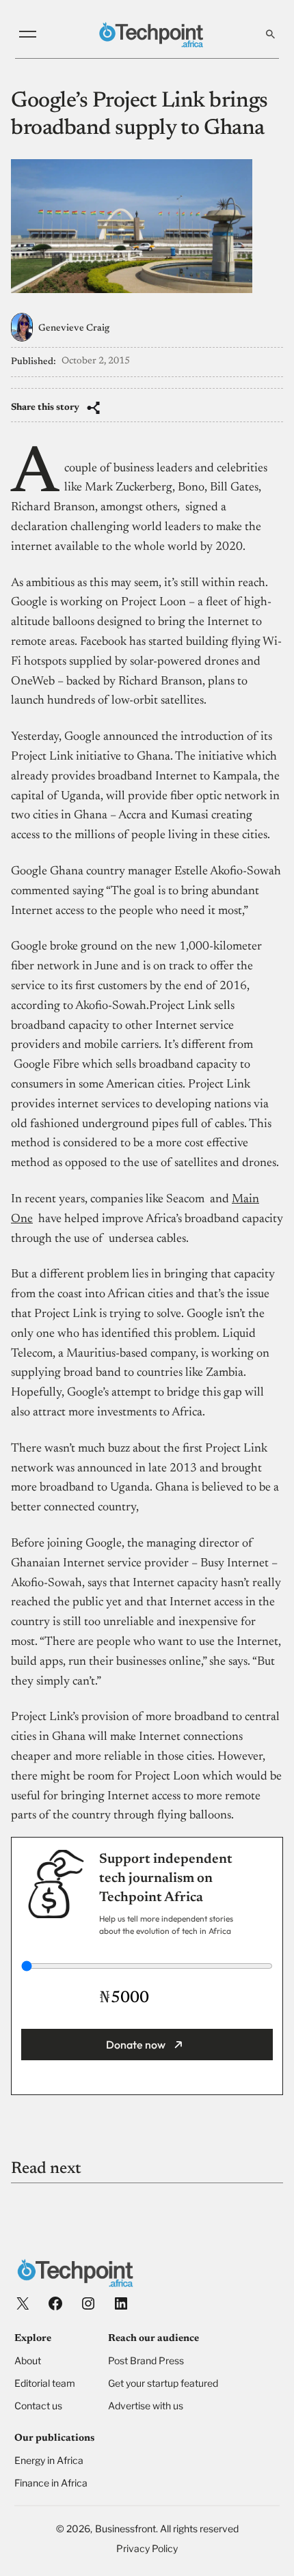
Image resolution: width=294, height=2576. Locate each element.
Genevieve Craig (74, 329)
